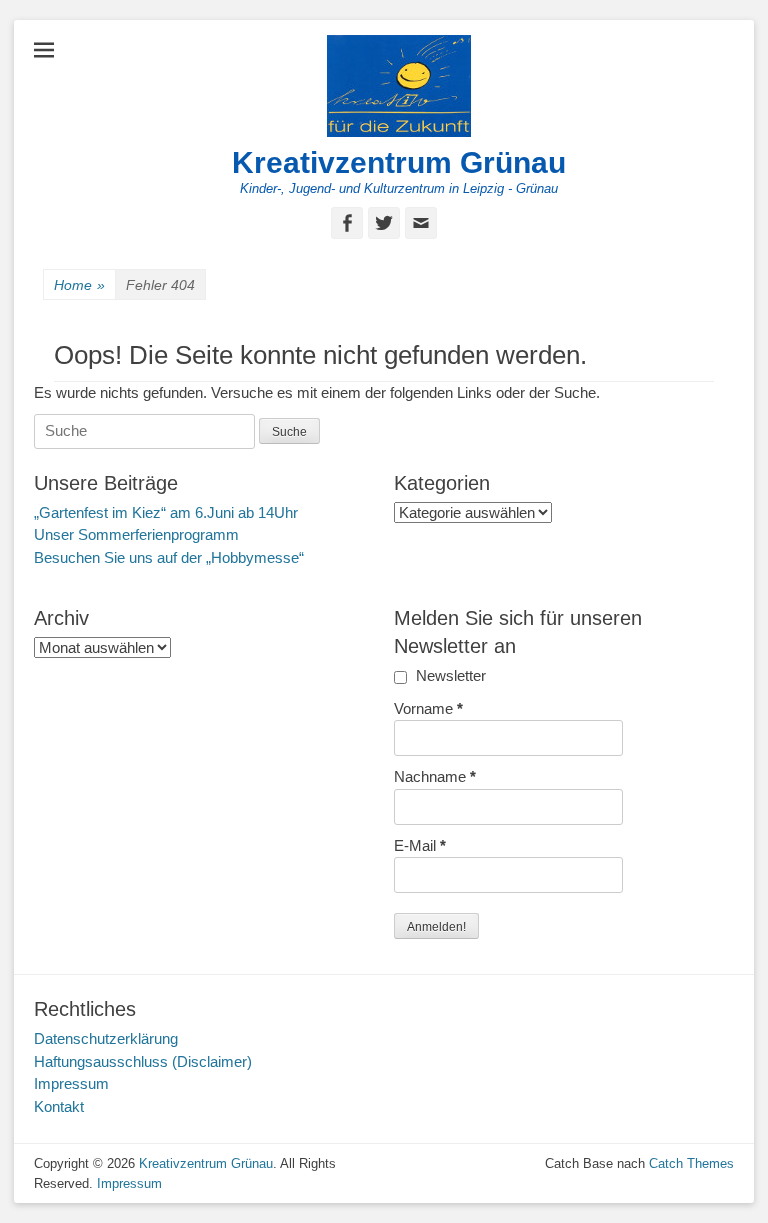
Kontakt (59, 1106)
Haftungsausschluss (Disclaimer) (143, 1061)
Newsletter (449, 675)
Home (79, 285)
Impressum (71, 1083)
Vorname (428, 708)
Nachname (435, 776)
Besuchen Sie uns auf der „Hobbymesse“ (169, 557)
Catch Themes (691, 1163)
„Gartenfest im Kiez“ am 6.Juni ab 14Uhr (166, 512)
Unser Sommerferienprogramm (136, 534)
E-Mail (420, 845)
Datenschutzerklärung (106, 1038)
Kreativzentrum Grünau (399, 162)
